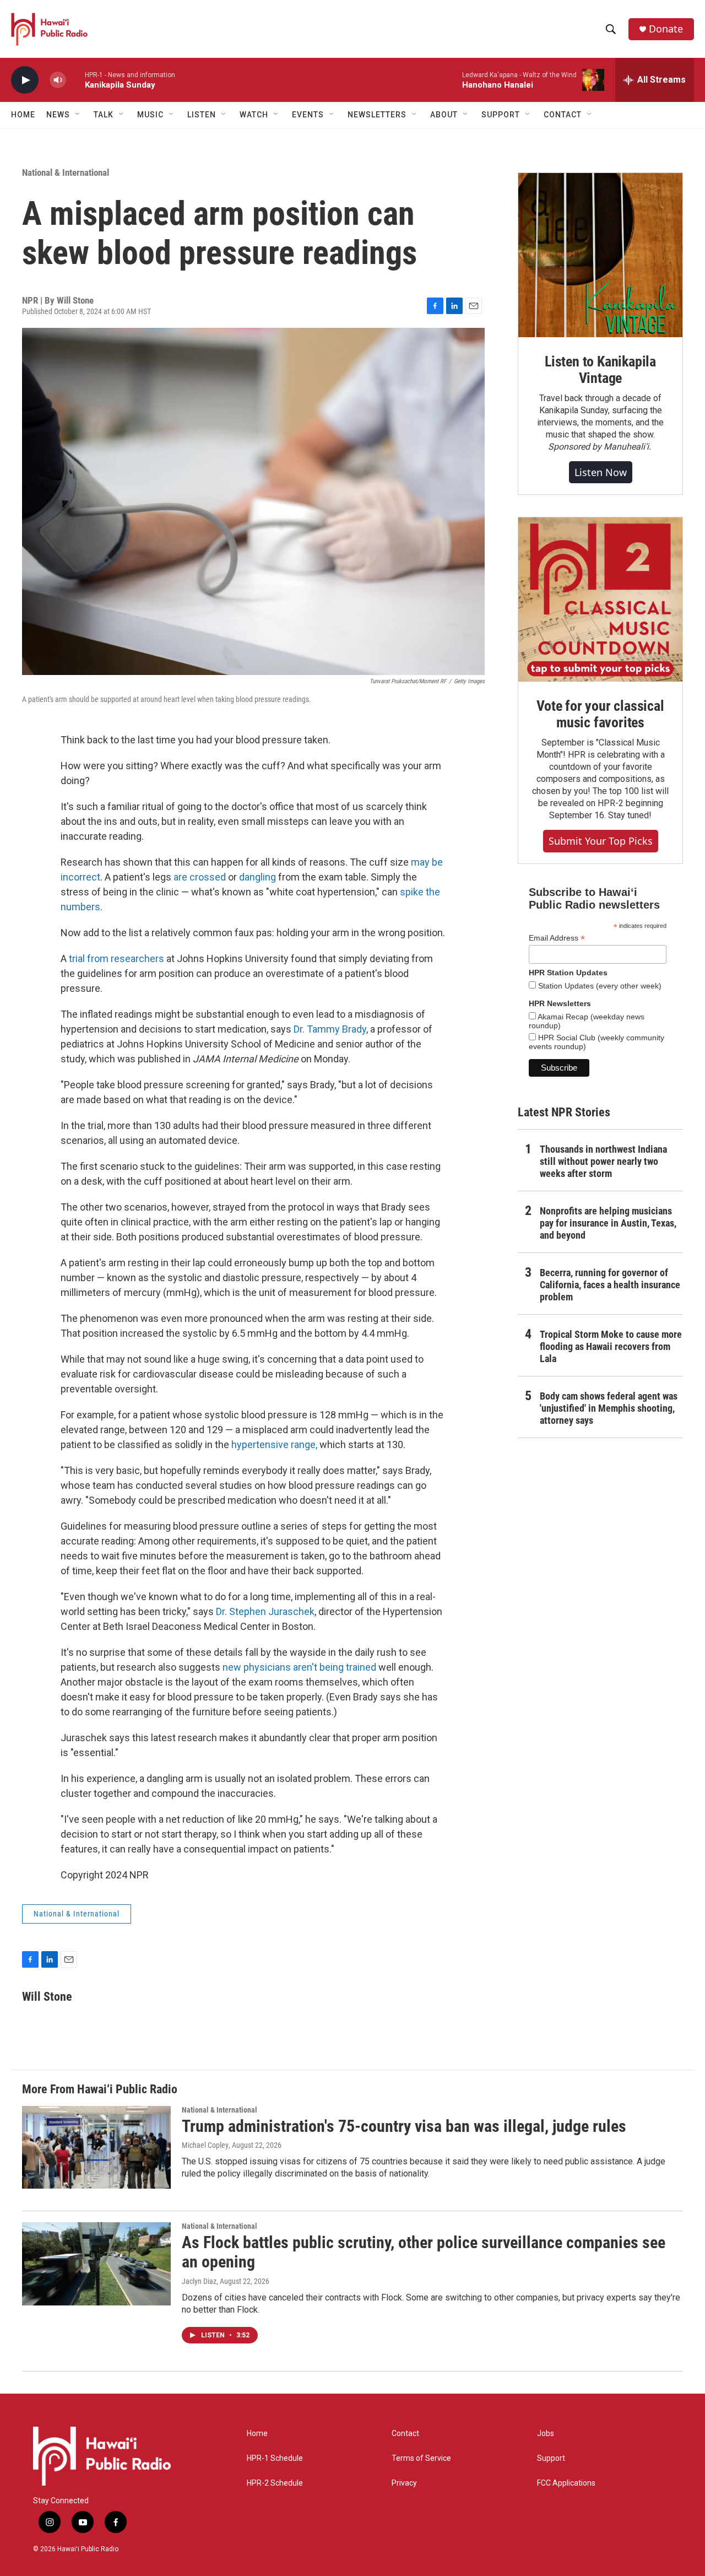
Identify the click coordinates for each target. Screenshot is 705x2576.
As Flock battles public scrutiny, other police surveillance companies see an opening (424, 2252)
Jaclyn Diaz (199, 2281)
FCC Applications (566, 2483)
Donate (666, 29)
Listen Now (601, 472)
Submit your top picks (601, 841)
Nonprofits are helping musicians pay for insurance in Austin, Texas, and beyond (608, 1223)
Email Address (557, 938)
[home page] (102, 2456)
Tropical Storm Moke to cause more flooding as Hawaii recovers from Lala (611, 1346)
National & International (66, 172)
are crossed (200, 877)
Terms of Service (421, 2458)
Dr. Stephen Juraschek (265, 1611)
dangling (257, 877)
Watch (254, 115)
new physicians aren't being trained (299, 1667)
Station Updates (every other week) (599, 986)
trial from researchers (116, 958)
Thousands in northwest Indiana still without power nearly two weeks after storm (603, 1161)
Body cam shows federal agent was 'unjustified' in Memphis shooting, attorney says (609, 1408)
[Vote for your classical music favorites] (600, 600)
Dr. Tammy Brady (330, 1029)
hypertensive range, (274, 1444)
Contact (405, 2434)
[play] (25, 80)
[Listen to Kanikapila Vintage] (600, 255)
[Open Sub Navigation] (78, 115)
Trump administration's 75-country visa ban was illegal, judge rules (404, 2126)
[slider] (75, 80)
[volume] (58, 80)
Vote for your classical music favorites (600, 714)
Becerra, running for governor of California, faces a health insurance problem (610, 1285)
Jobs (546, 2434)
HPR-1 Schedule (275, 2458)
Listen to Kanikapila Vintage (600, 370)
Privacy (404, 2483)
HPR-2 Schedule (275, 2483)
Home (23, 115)
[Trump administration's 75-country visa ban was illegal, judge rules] (96, 2147)
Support (551, 2458)
